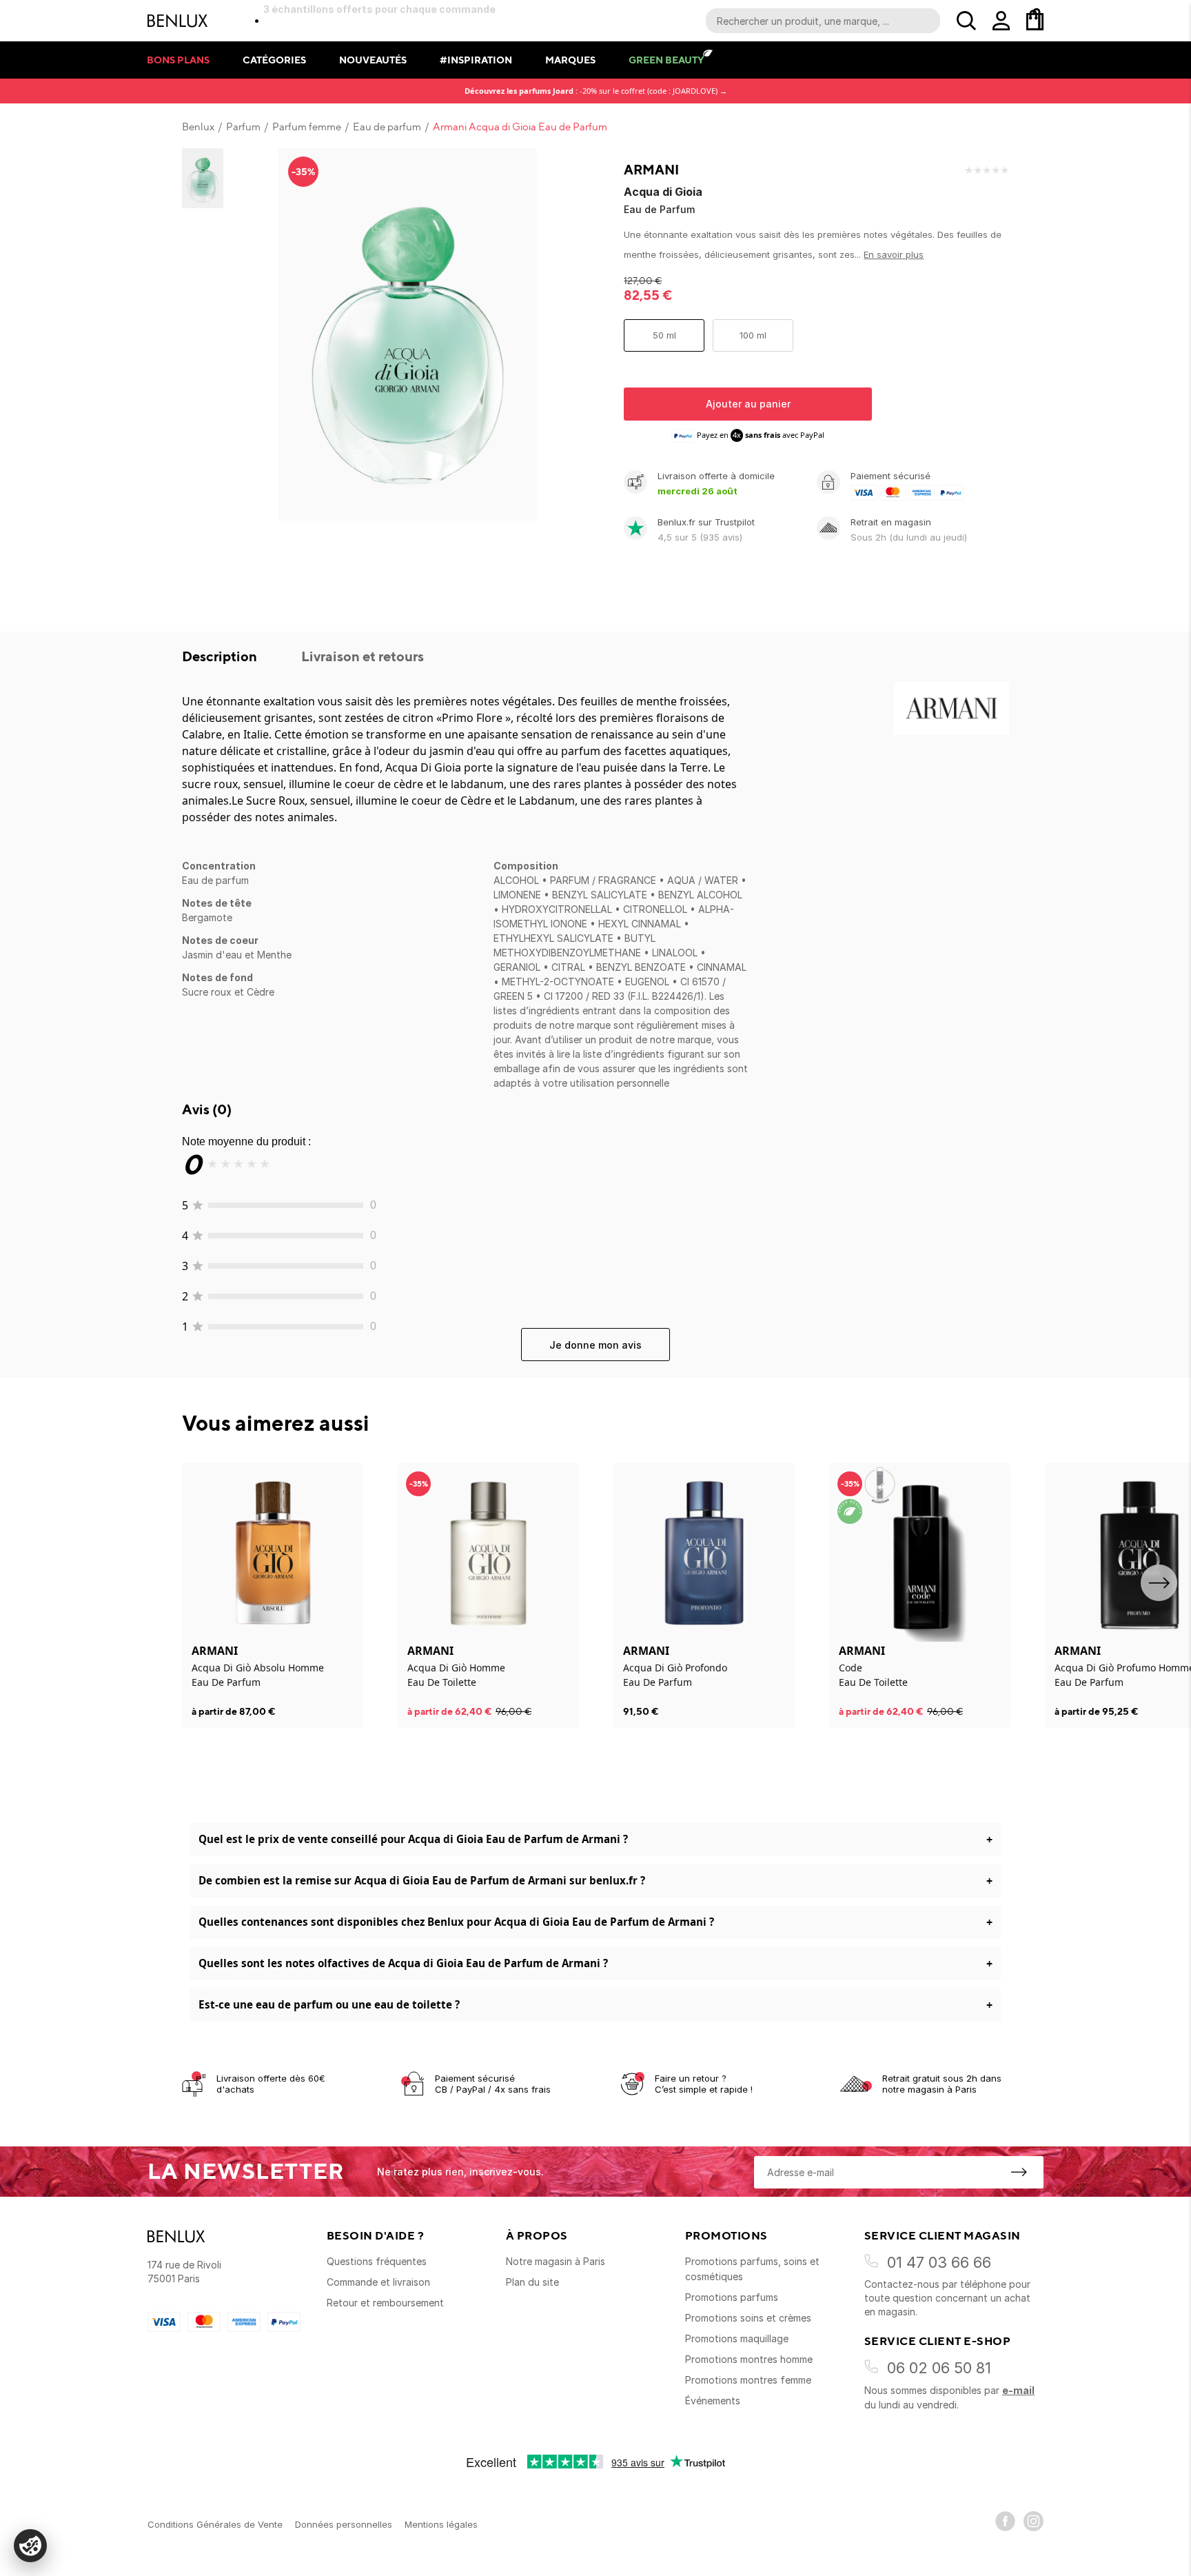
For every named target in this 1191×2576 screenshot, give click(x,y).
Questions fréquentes (377, 2261)
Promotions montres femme (748, 2380)
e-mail (1018, 2390)
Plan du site (532, 2282)
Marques (570, 60)
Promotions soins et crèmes (748, 2318)
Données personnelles (344, 2524)
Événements (713, 2401)
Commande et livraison (378, 2282)
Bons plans (178, 60)
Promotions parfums (732, 2297)
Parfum (243, 127)
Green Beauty (666, 60)
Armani (651, 170)
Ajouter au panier (748, 404)
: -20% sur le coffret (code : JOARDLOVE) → (596, 91)
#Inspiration (476, 60)
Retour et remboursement (385, 2303)
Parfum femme (307, 127)
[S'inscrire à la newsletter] (1019, 2172)
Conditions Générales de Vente (215, 2524)
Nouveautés (373, 60)
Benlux (198, 127)
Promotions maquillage (737, 2338)
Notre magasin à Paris (556, 2261)
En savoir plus (894, 254)
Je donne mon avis (595, 1345)
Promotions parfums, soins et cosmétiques (752, 2269)
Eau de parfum (387, 127)
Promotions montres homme (749, 2359)
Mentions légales (441, 2524)
